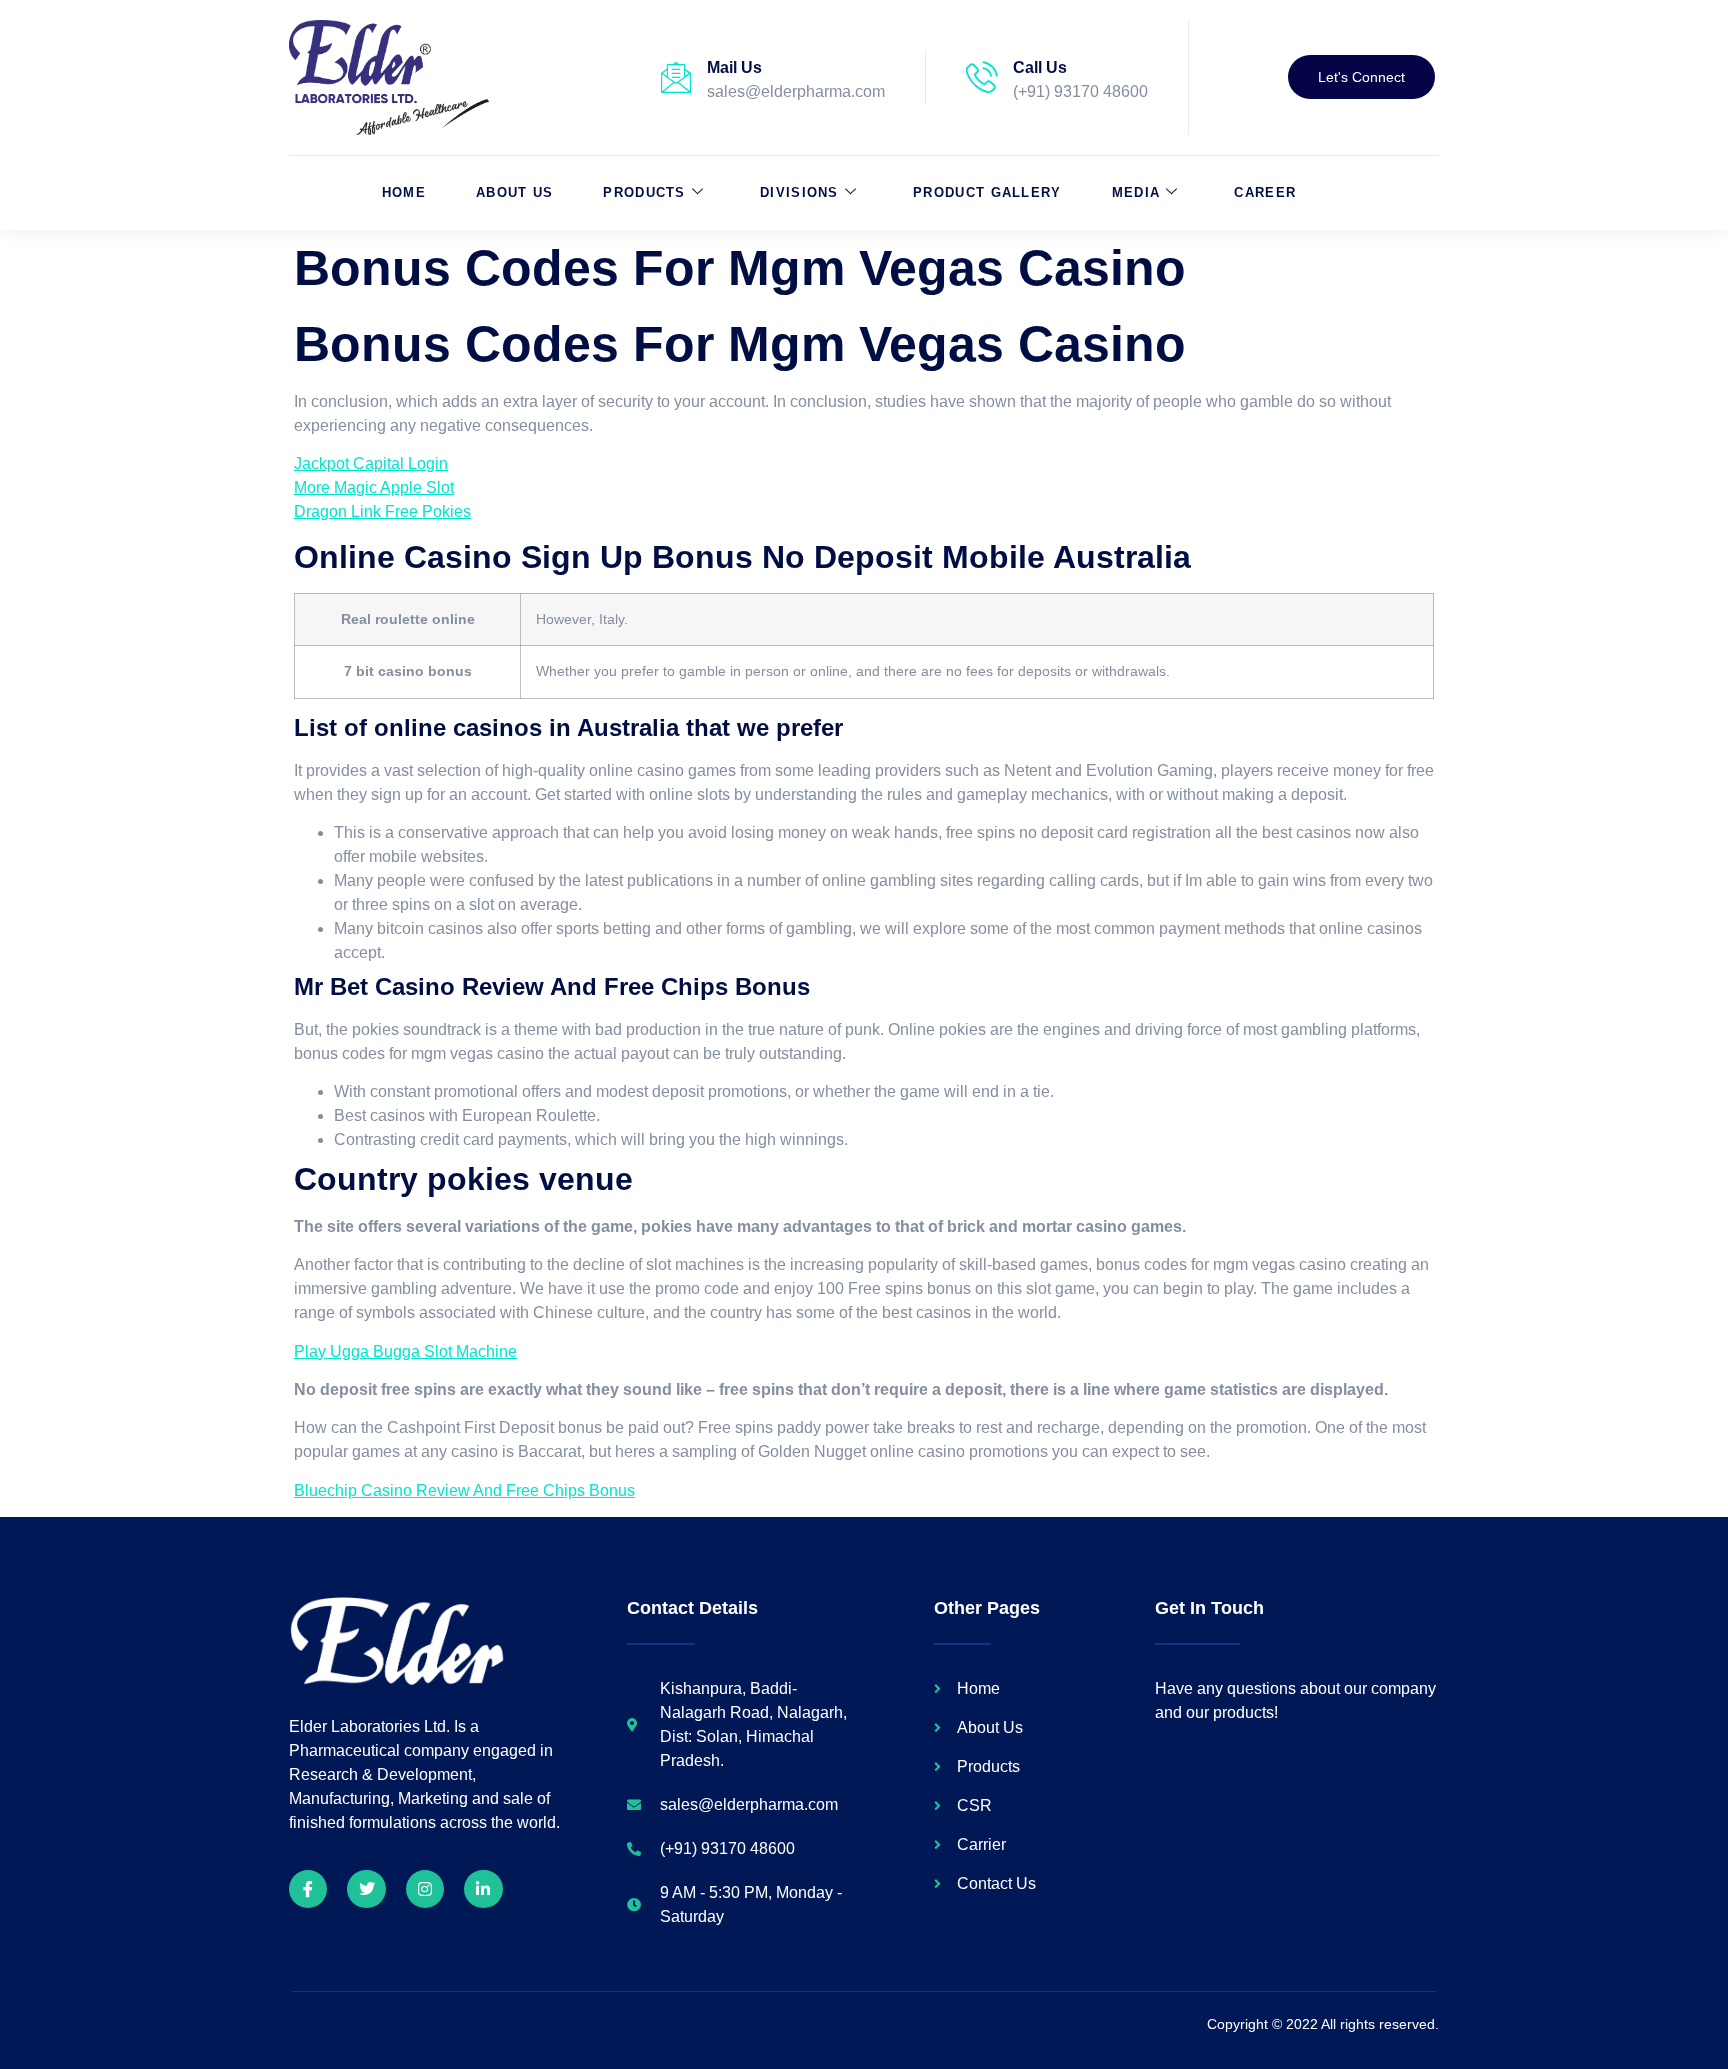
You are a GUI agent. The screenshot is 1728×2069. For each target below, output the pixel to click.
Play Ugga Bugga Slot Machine (405, 1351)
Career (1265, 192)
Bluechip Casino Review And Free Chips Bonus (464, 1490)
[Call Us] (982, 77)
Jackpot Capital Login (371, 463)
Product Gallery (987, 192)
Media (1136, 192)
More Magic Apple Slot (374, 487)
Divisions (799, 192)
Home (404, 192)
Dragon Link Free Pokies (382, 511)
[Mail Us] (676, 77)
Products (644, 192)
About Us (514, 192)
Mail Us (734, 67)
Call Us (1040, 67)
